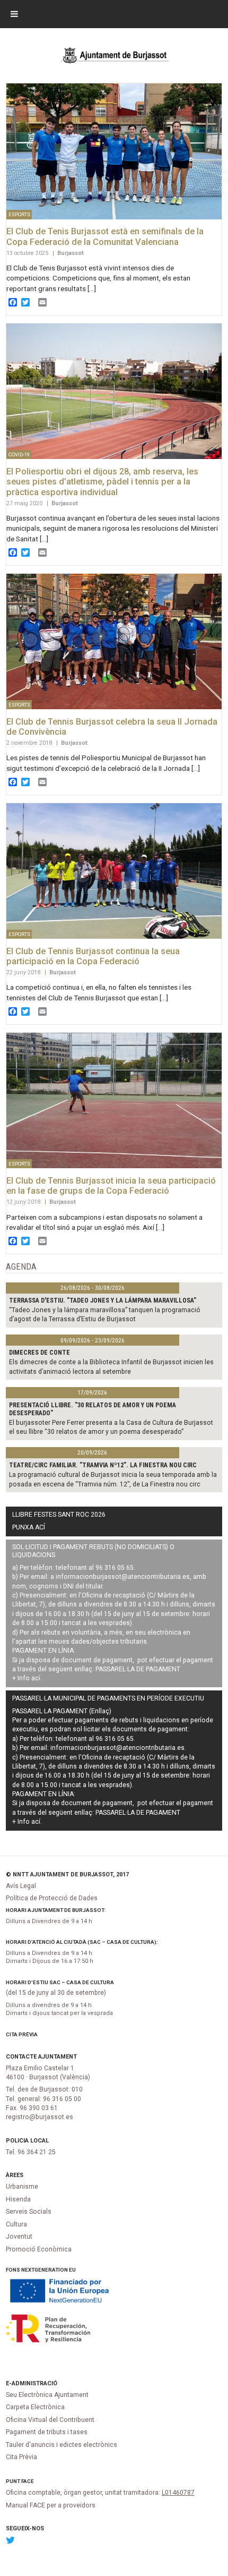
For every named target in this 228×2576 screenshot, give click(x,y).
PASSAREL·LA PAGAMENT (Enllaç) (62, 1711)
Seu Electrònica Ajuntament (47, 2395)
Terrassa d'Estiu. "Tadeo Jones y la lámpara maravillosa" (103, 1300)
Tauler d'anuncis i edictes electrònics (62, 2445)
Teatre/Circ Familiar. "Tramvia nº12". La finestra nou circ (103, 1465)
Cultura (16, 2224)
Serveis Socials (29, 2212)
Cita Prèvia (22, 2034)
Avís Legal (21, 1886)
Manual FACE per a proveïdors (51, 2505)
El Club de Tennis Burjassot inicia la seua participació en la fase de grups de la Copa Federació (111, 1186)
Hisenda (18, 2199)
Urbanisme (22, 2187)
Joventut (19, 2237)
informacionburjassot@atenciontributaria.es (123, 1577)
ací (36, 1678)
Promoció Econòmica (39, 2249)
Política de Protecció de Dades (52, 1898)
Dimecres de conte (40, 1353)
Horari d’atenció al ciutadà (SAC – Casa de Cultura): (82, 1942)
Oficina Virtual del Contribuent (50, 2420)
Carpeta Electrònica (35, 2407)
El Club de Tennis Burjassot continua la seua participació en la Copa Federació (93, 957)
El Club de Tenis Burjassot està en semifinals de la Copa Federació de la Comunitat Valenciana (105, 237)
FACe (28, 2481)
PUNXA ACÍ (29, 1527)
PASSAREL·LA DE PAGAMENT (138, 1669)
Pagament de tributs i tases (47, 2432)
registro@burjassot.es (40, 2117)
